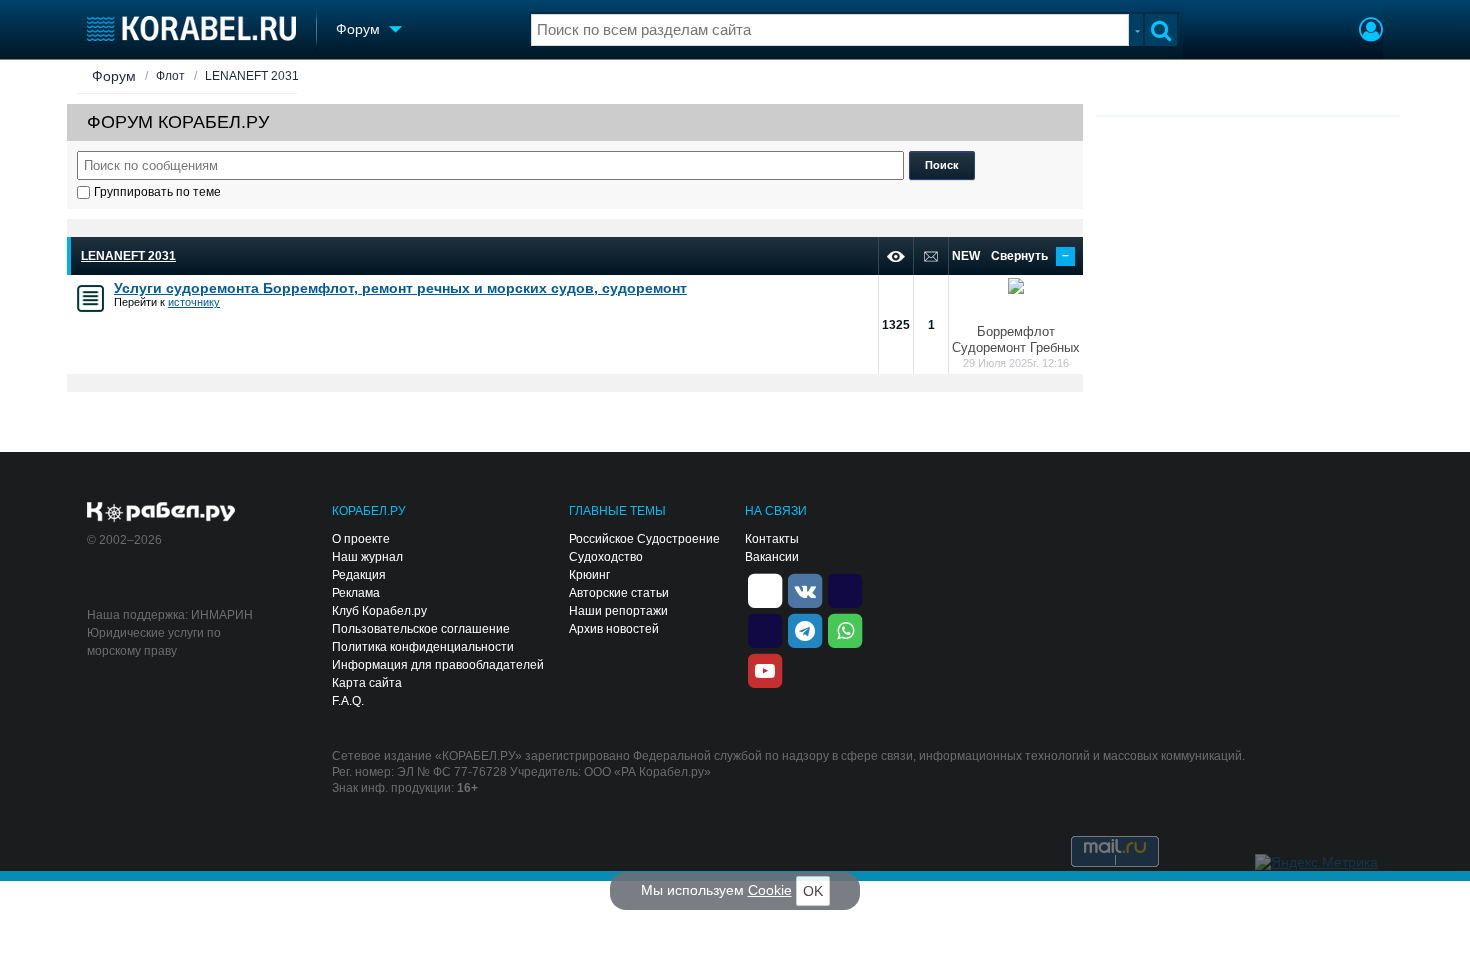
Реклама (356, 593)
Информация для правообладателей (438, 665)
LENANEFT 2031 (252, 76)
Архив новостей (614, 629)
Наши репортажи (618, 611)
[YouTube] (765, 669)
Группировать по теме (157, 192)
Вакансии (772, 557)
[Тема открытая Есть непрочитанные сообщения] (90, 298)
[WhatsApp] (845, 629)
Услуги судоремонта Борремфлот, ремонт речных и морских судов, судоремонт (400, 288)
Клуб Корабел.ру (379, 611)
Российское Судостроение (644, 539)
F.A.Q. (348, 701)
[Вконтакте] (805, 589)
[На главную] (191, 28)
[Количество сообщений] (931, 256)
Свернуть (1030, 256)
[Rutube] (845, 589)
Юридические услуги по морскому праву (154, 642)
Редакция (359, 575)
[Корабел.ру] (161, 513)
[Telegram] (805, 629)
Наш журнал (367, 557)
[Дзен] (765, 589)
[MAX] (765, 629)
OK (813, 891)
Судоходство (606, 557)
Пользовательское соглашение (421, 629)
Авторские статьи (619, 593)
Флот (170, 76)
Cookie (770, 890)
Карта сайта (367, 683)
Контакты (772, 539)
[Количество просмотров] (896, 256)
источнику (194, 302)
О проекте (361, 539)
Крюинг (589, 575)
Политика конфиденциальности (423, 647)
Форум (114, 76)
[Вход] (1371, 32)
